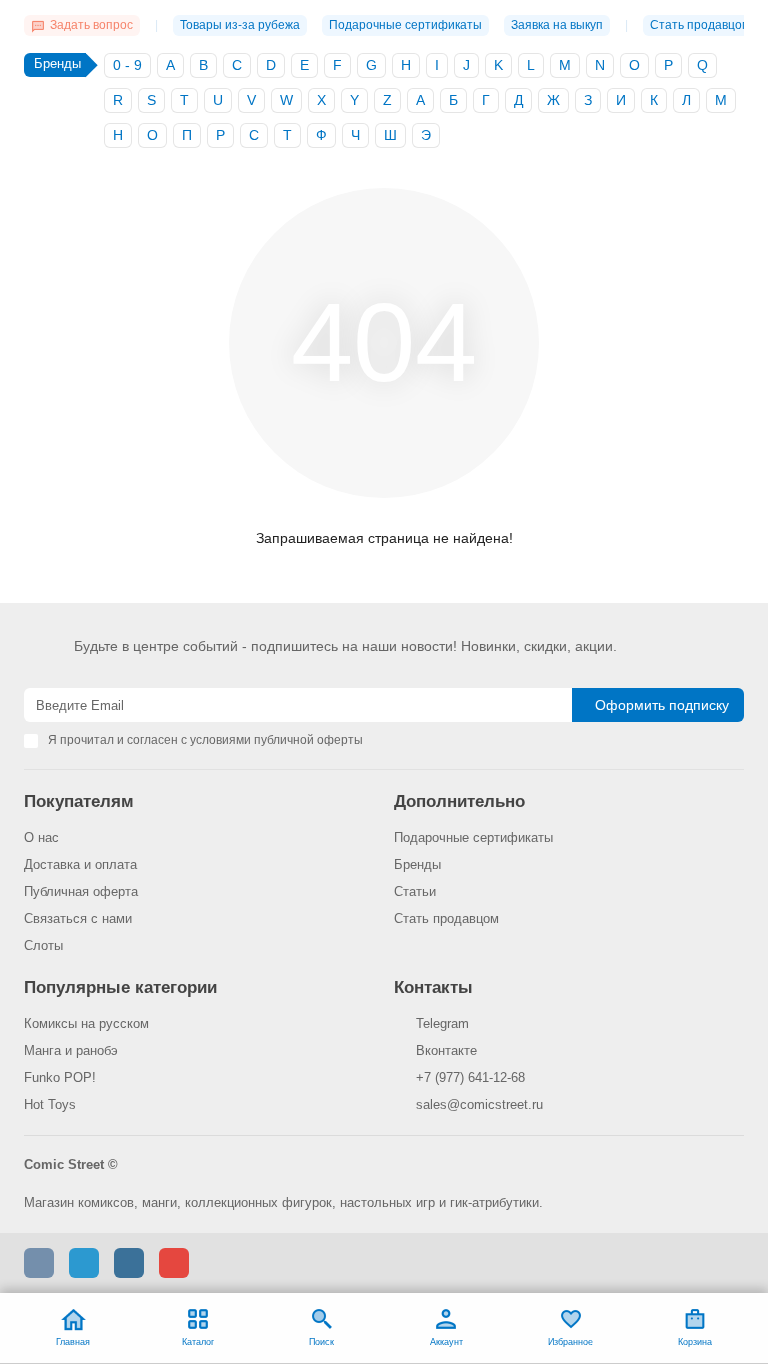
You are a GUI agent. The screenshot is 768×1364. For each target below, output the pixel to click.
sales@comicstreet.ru (479, 1104)
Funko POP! (60, 1077)
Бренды (417, 864)
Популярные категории (120, 987)
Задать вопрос (91, 25)
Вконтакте (446, 1050)
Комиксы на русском (86, 1023)
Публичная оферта (81, 891)
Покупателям (79, 801)
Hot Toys (50, 1104)
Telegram (442, 1023)
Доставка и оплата (80, 864)
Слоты (43, 945)
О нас (41, 837)
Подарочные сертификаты (405, 25)
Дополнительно (459, 801)
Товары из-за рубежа (240, 25)
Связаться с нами (78, 918)
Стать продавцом (700, 25)
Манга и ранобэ (71, 1050)
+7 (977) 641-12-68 (470, 1077)
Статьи (415, 891)
